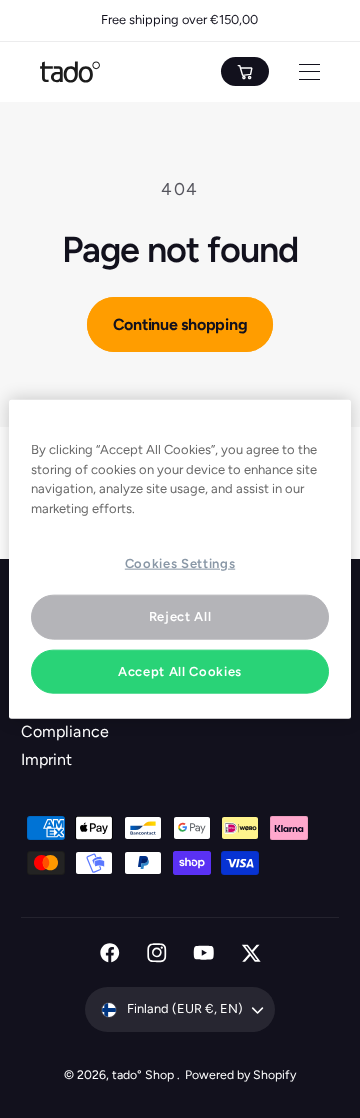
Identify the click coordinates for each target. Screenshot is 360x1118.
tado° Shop (144, 1074)
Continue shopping (180, 324)
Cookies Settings (180, 563)
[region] (180, 559)
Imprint (46, 759)
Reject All (180, 616)
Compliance (64, 731)
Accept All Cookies (180, 670)
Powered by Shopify (240, 1074)
